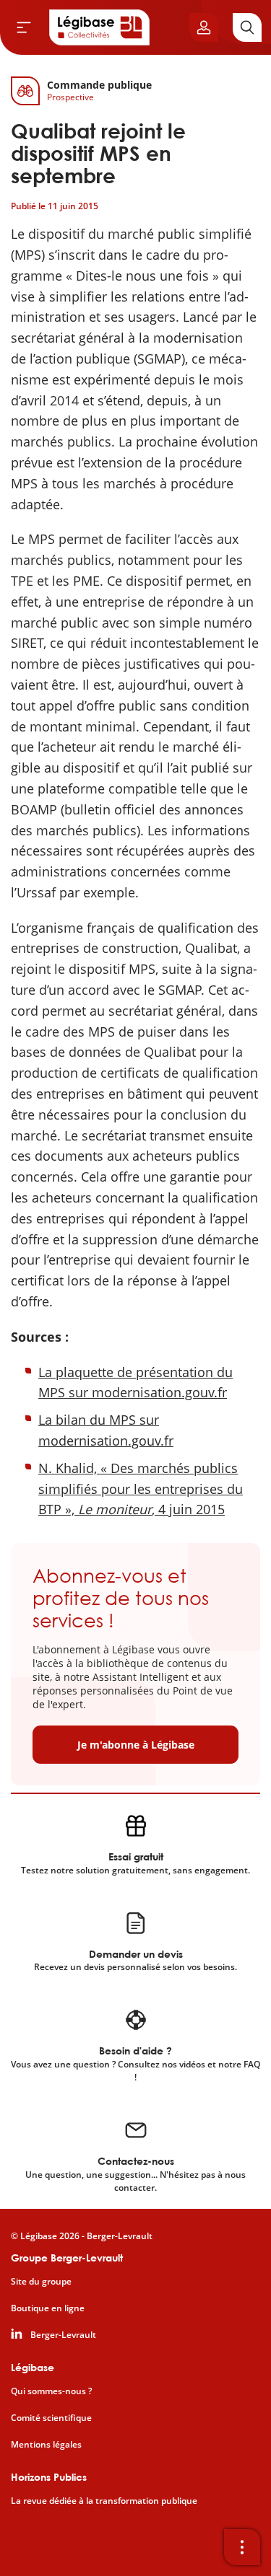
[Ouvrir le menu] (24, 27)
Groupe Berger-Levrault (67, 2258)
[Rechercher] (247, 27)
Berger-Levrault (63, 2335)
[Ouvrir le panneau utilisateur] (204, 27)
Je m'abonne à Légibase (136, 1745)
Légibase (33, 2367)
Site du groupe (41, 2282)
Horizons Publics (49, 2477)
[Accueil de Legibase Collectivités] (100, 27)
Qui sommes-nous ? (51, 2391)
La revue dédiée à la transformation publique (104, 2501)
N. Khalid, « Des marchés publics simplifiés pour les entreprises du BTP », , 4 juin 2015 (141, 1489)
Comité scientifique (51, 2418)
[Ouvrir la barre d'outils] (242, 2547)
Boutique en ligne (48, 2308)
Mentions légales (46, 2445)
